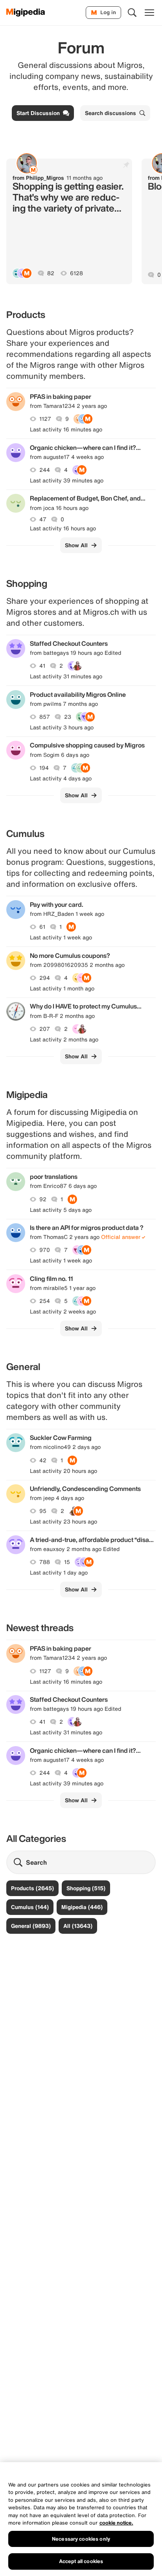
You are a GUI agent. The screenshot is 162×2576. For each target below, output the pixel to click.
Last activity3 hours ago (62, 727)
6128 (76, 273)
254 (45, 1301)
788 (45, 1562)
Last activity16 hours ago (63, 528)
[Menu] (149, 13)
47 (43, 519)
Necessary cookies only (81, 2539)
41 (42, 666)
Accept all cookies (81, 2561)
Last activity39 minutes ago (67, 480)
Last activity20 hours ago (64, 1471)
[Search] (132, 13)
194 (44, 768)
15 (67, 1562)
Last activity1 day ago (59, 1573)
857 (45, 717)
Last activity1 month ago (62, 988)
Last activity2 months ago (64, 1040)
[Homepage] (26, 13)
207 (45, 1029)
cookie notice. (116, 2523)
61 (42, 927)
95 (43, 1511)
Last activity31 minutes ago (66, 676)
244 (45, 470)
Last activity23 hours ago (64, 1522)
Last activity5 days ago (61, 1210)
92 (43, 1199)
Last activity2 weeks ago (63, 1312)
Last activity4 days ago (61, 778)
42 (43, 1460)
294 (45, 978)
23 (68, 717)
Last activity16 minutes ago (66, 429)
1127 (45, 419)
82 (51, 273)
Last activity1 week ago (61, 937)
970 (45, 1250)
